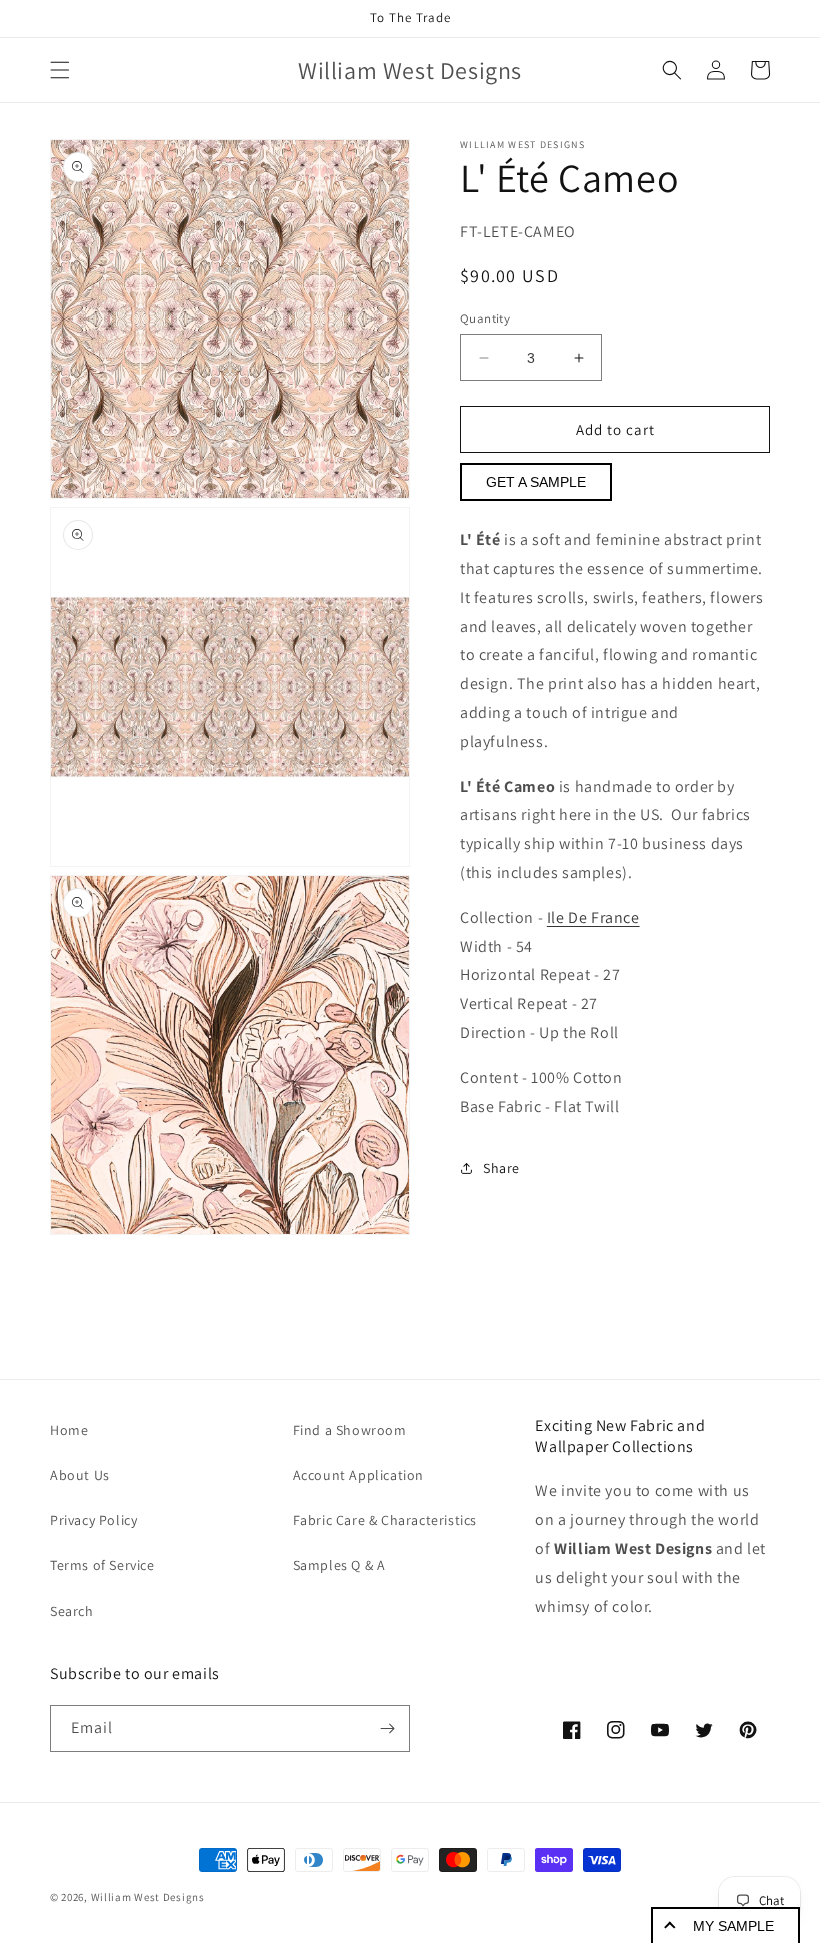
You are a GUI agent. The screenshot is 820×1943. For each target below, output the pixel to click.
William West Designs (148, 1897)
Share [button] (501, 1168)
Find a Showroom (350, 1430)
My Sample (733, 1926)
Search (72, 1611)
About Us (80, 1475)
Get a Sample (536, 482)
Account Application (358, 1475)
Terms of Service (102, 1565)
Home (69, 1430)
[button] (60, 70)
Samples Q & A (339, 1565)
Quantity (485, 318)
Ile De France (593, 917)
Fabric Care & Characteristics (385, 1520)
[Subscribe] (387, 1728)
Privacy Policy (93, 1520)
